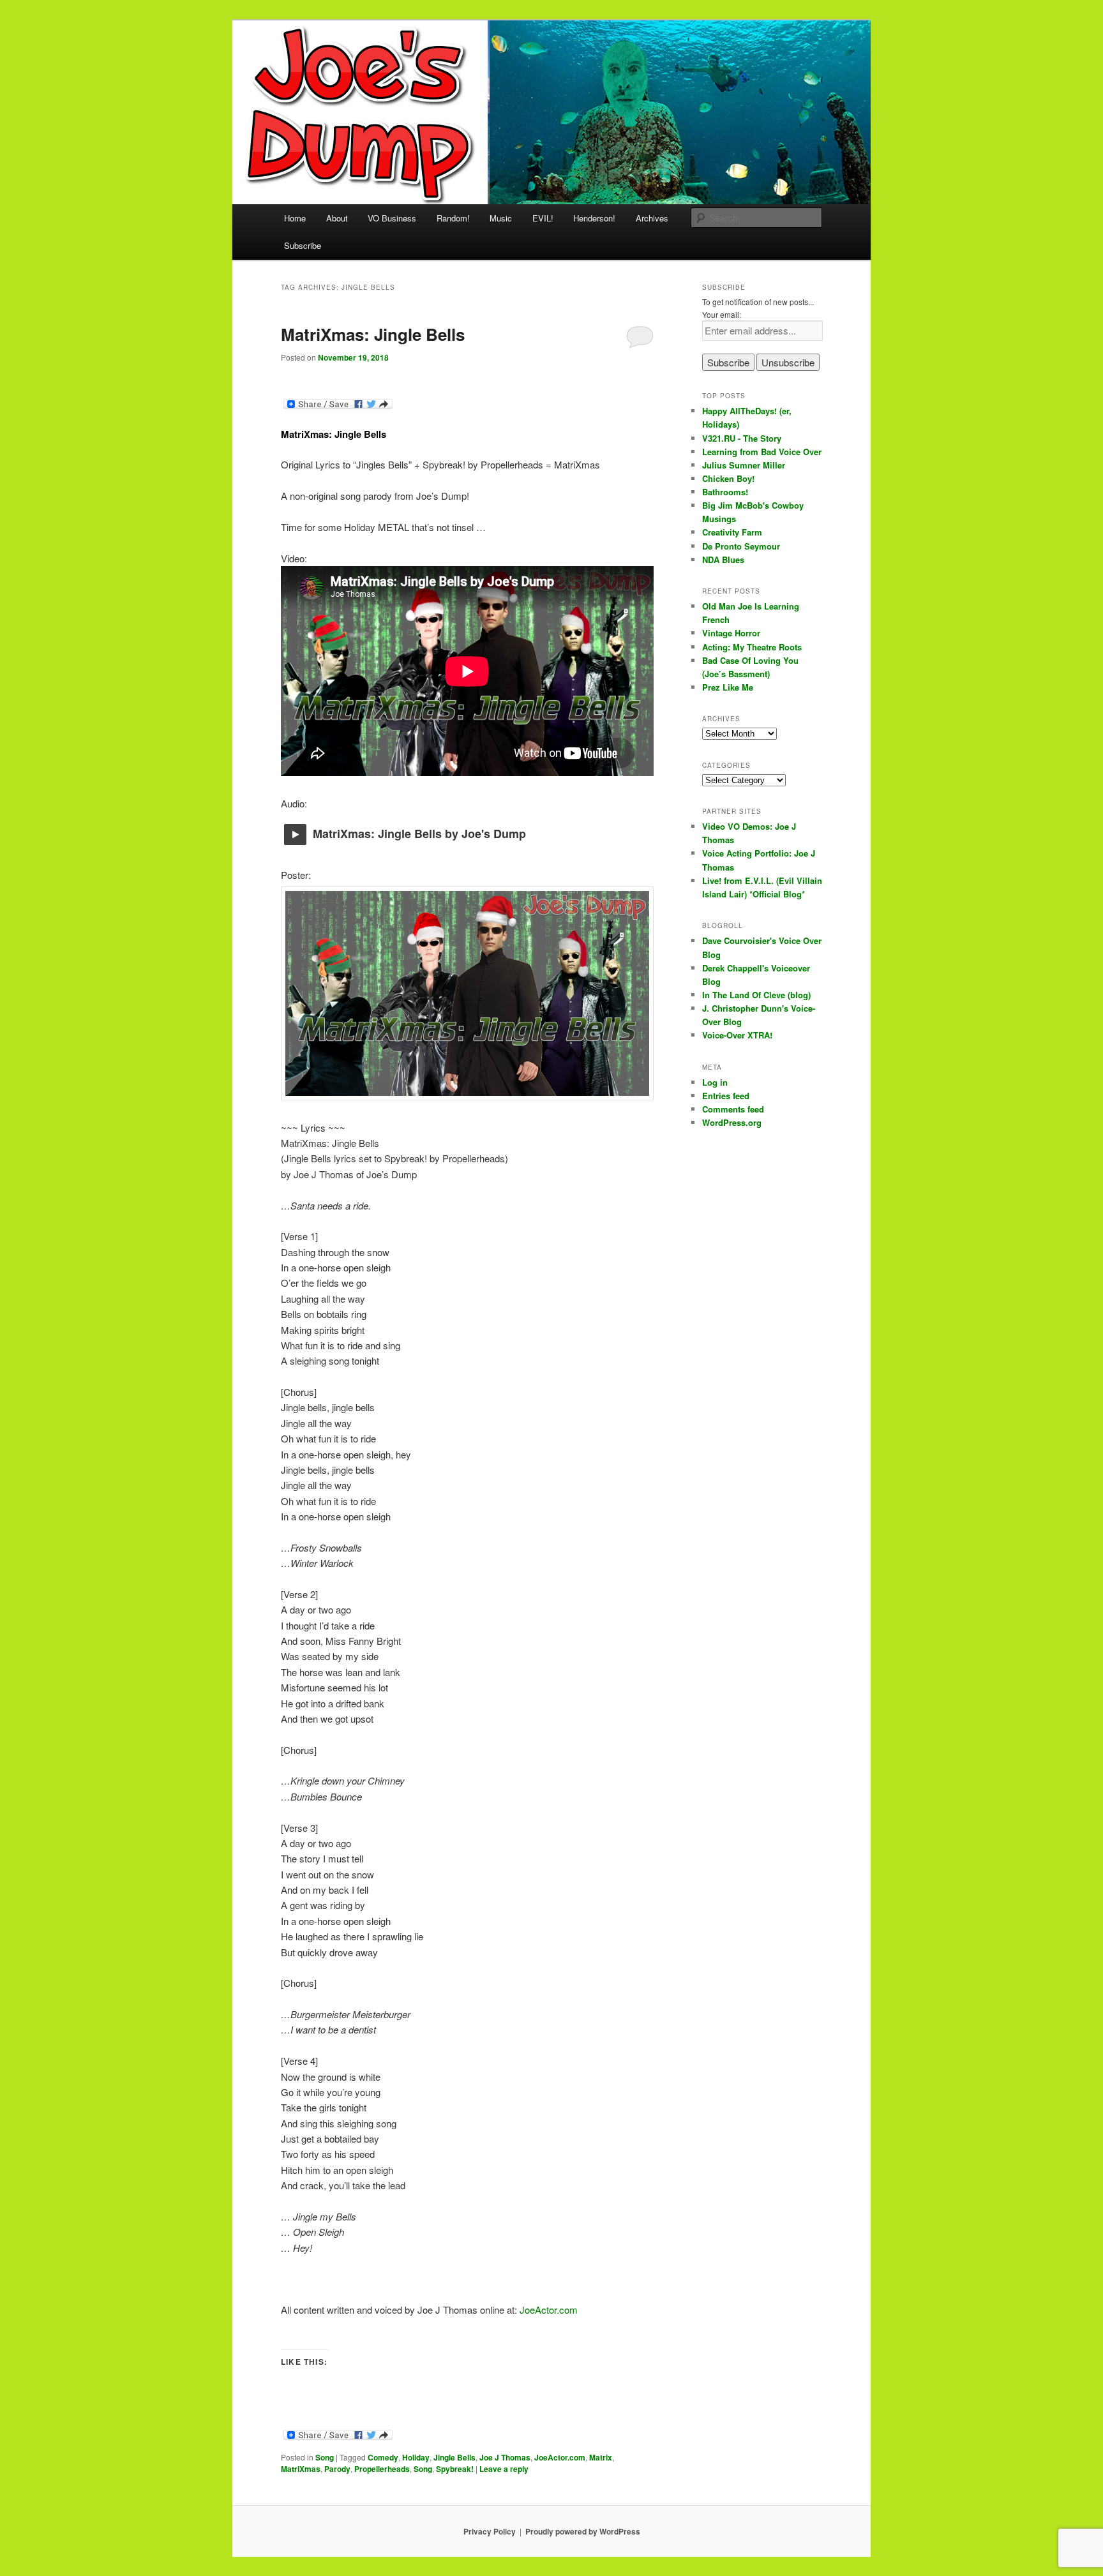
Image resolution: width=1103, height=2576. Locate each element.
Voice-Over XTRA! (737, 1035)
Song (325, 2457)
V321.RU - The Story (742, 438)
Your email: (722, 314)
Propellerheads (382, 2469)
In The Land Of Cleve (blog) (756, 995)
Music (501, 218)
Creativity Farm (732, 532)
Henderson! (594, 218)
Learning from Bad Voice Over (762, 452)
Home (295, 218)
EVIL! (543, 218)
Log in (715, 1082)
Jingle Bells (454, 2457)
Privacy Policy (490, 2531)
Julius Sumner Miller (744, 465)
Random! (453, 218)
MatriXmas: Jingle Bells (373, 334)
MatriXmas (301, 2469)
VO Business (392, 218)
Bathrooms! (725, 492)
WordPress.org (732, 1122)
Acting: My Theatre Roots (752, 647)
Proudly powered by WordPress (583, 2531)
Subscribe (303, 245)
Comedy (383, 2457)
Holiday (416, 2457)
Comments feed (733, 1109)
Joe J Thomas (505, 2457)
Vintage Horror (731, 633)
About (337, 218)
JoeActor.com (549, 2310)
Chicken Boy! (728, 478)
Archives (652, 218)
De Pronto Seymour (741, 546)
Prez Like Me (728, 687)
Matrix (601, 2457)
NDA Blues (723, 559)
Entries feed (726, 1096)
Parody (337, 2469)
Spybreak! (455, 2469)
